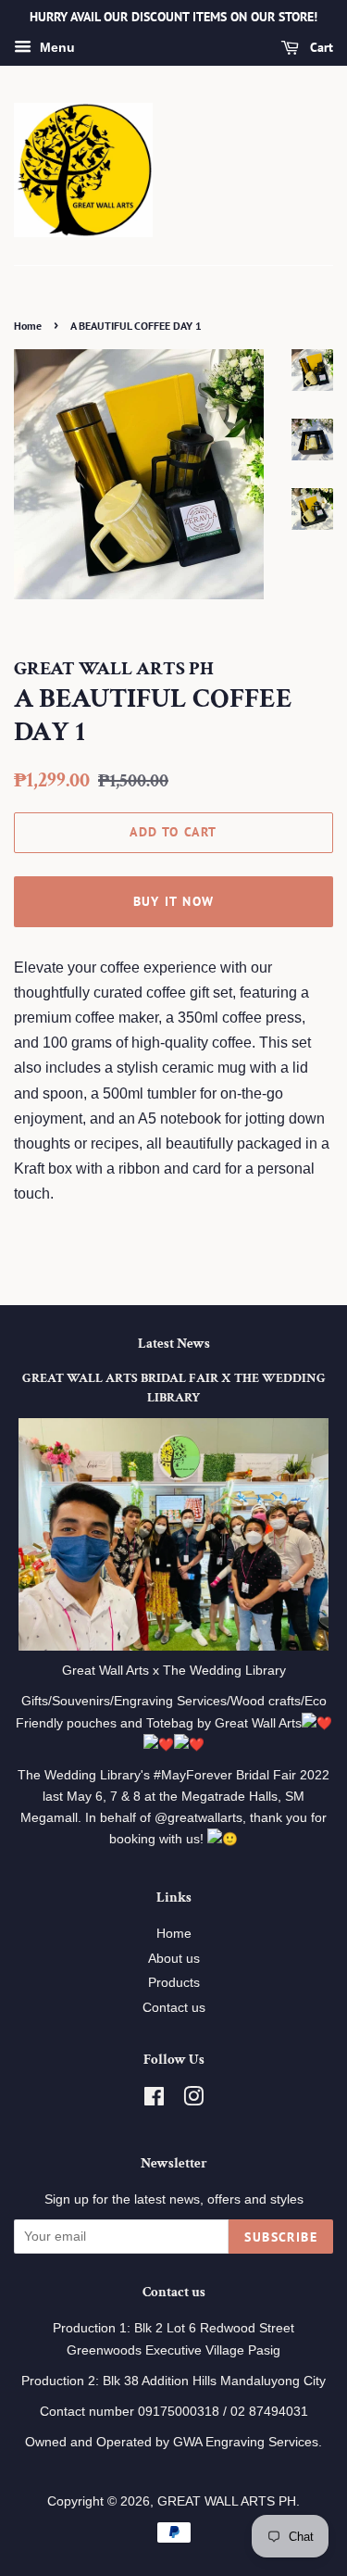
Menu (56, 47)
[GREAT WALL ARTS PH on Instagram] (193, 2100)
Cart (320, 47)
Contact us (174, 2008)
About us (174, 1959)
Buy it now (174, 901)
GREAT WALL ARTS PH (227, 2501)
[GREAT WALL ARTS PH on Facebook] (154, 2100)
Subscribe (281, 2237)
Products (174, 1983)
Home (28, 326)
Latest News (174, 1344)
